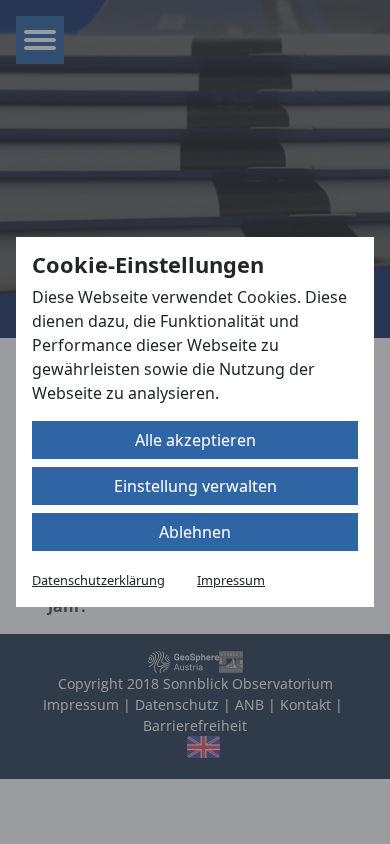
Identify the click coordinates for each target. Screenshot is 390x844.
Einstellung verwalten (195, 486)
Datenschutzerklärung (98, 580)
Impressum (231, 580)
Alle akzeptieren (195, 440)
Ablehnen (195, 532)
